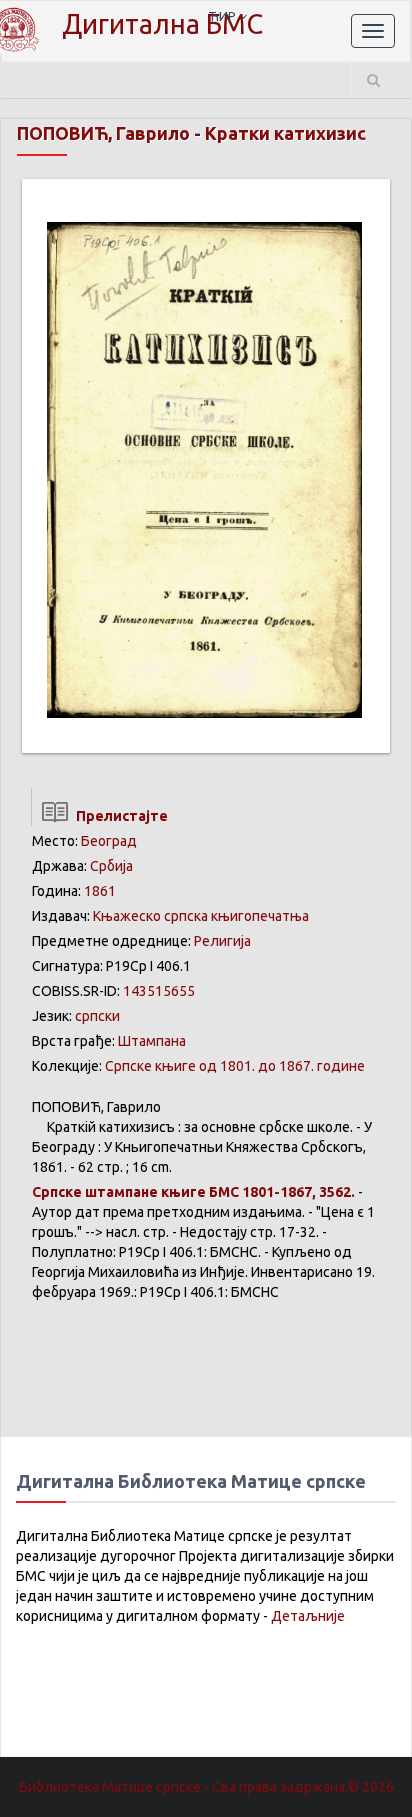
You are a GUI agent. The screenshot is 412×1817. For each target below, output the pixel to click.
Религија (222, 941)
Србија (111, 866)
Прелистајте (119, 816)
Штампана (152, 1041)
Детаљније (308, 1616)
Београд (109, 841)
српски (97, 1016)
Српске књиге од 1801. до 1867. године (235, 1066)
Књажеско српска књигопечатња (201, 916)
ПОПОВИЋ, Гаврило (103, 133)
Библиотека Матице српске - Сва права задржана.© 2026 (206, 1787)
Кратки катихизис (285, 133)
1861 (100, 891)
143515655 (159, 991)
